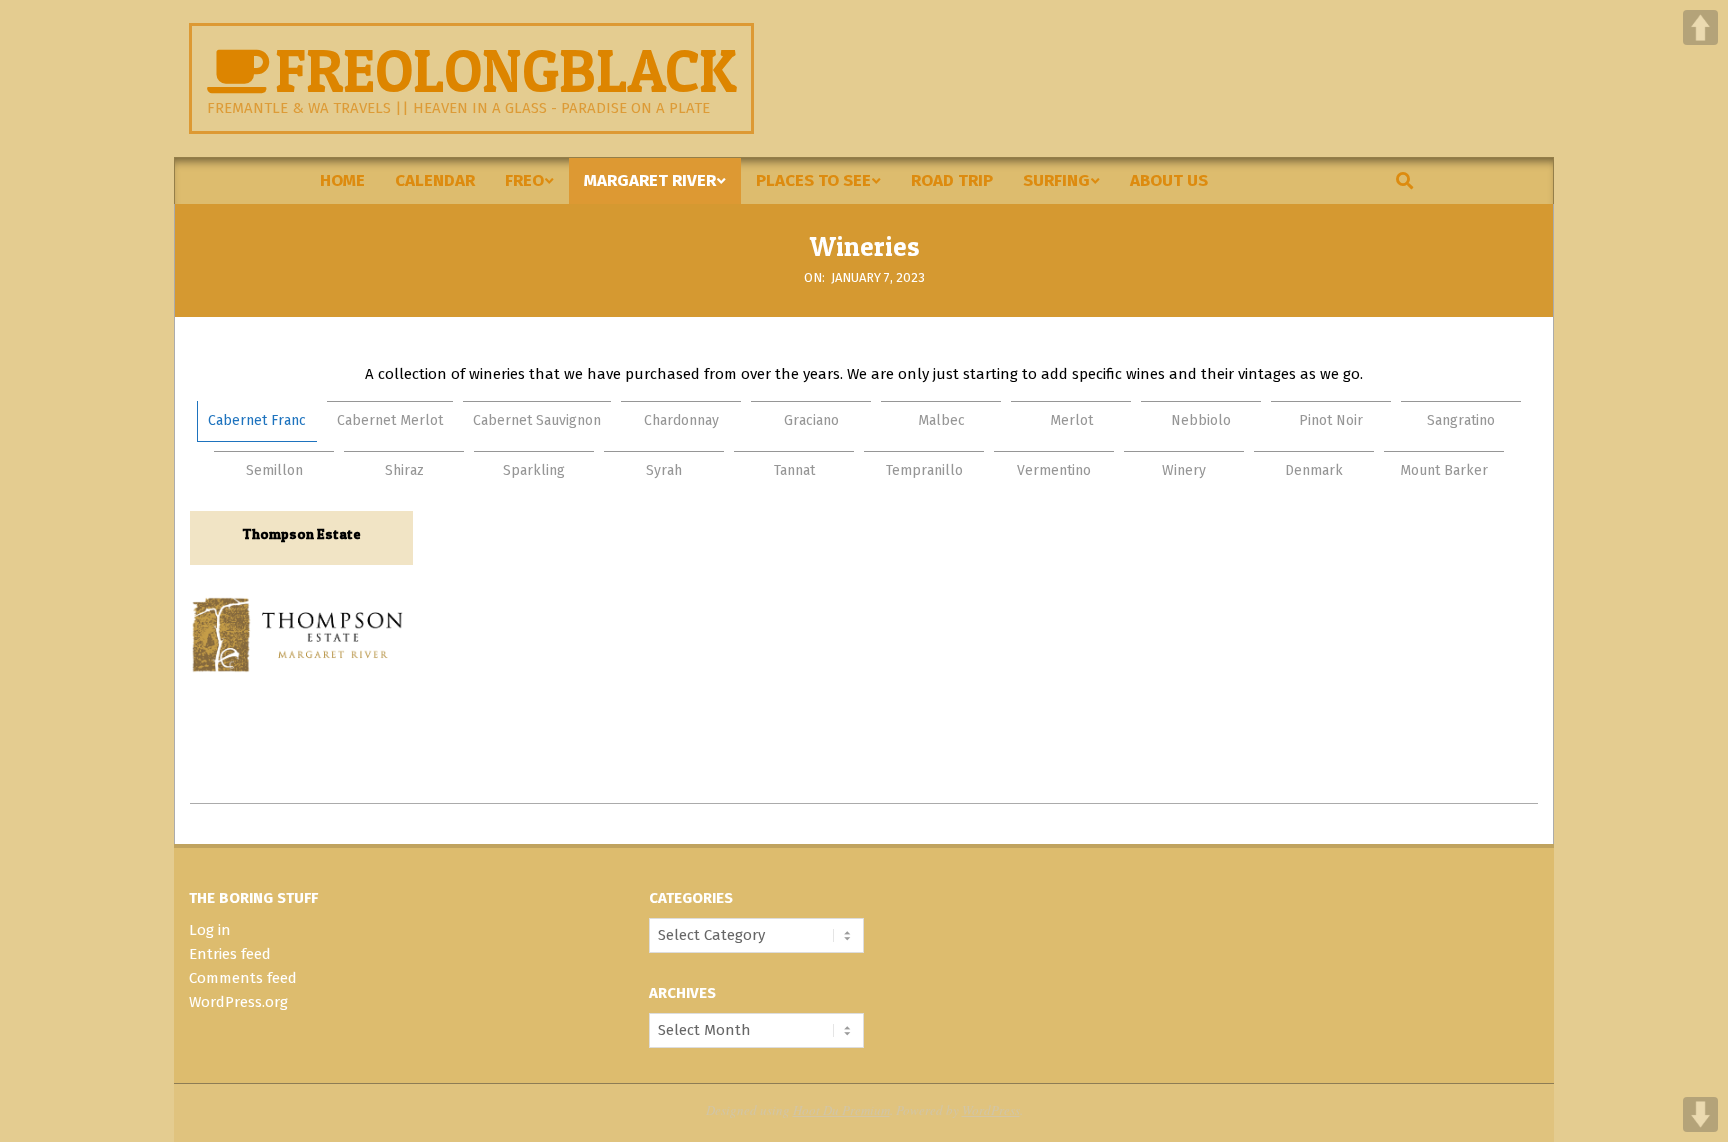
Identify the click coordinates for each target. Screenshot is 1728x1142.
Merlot (1071, 420)
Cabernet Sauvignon (537, 420)
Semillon (274, 470)
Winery (1184, 470)
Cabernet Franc (257, 420)
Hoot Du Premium (841, 1110)
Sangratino (1461, 420)
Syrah (664, 470)
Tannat (794, 470)
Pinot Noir (1331, 420)
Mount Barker (1444, 470)
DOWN (1700, 1114)
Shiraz (404, 470)
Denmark (1314, 470)
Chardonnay (681, 420)
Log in (210, 930)
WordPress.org (238, 1002)
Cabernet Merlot (390, 420)
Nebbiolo (1201, 420)
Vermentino (1054, 470)
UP (1700, 27)
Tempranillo (924, 470)
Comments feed (243, 978)
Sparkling (534, 470)
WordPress (991, 1110)
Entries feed (230, 954)
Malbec (941, 420)
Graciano (811, 420)
